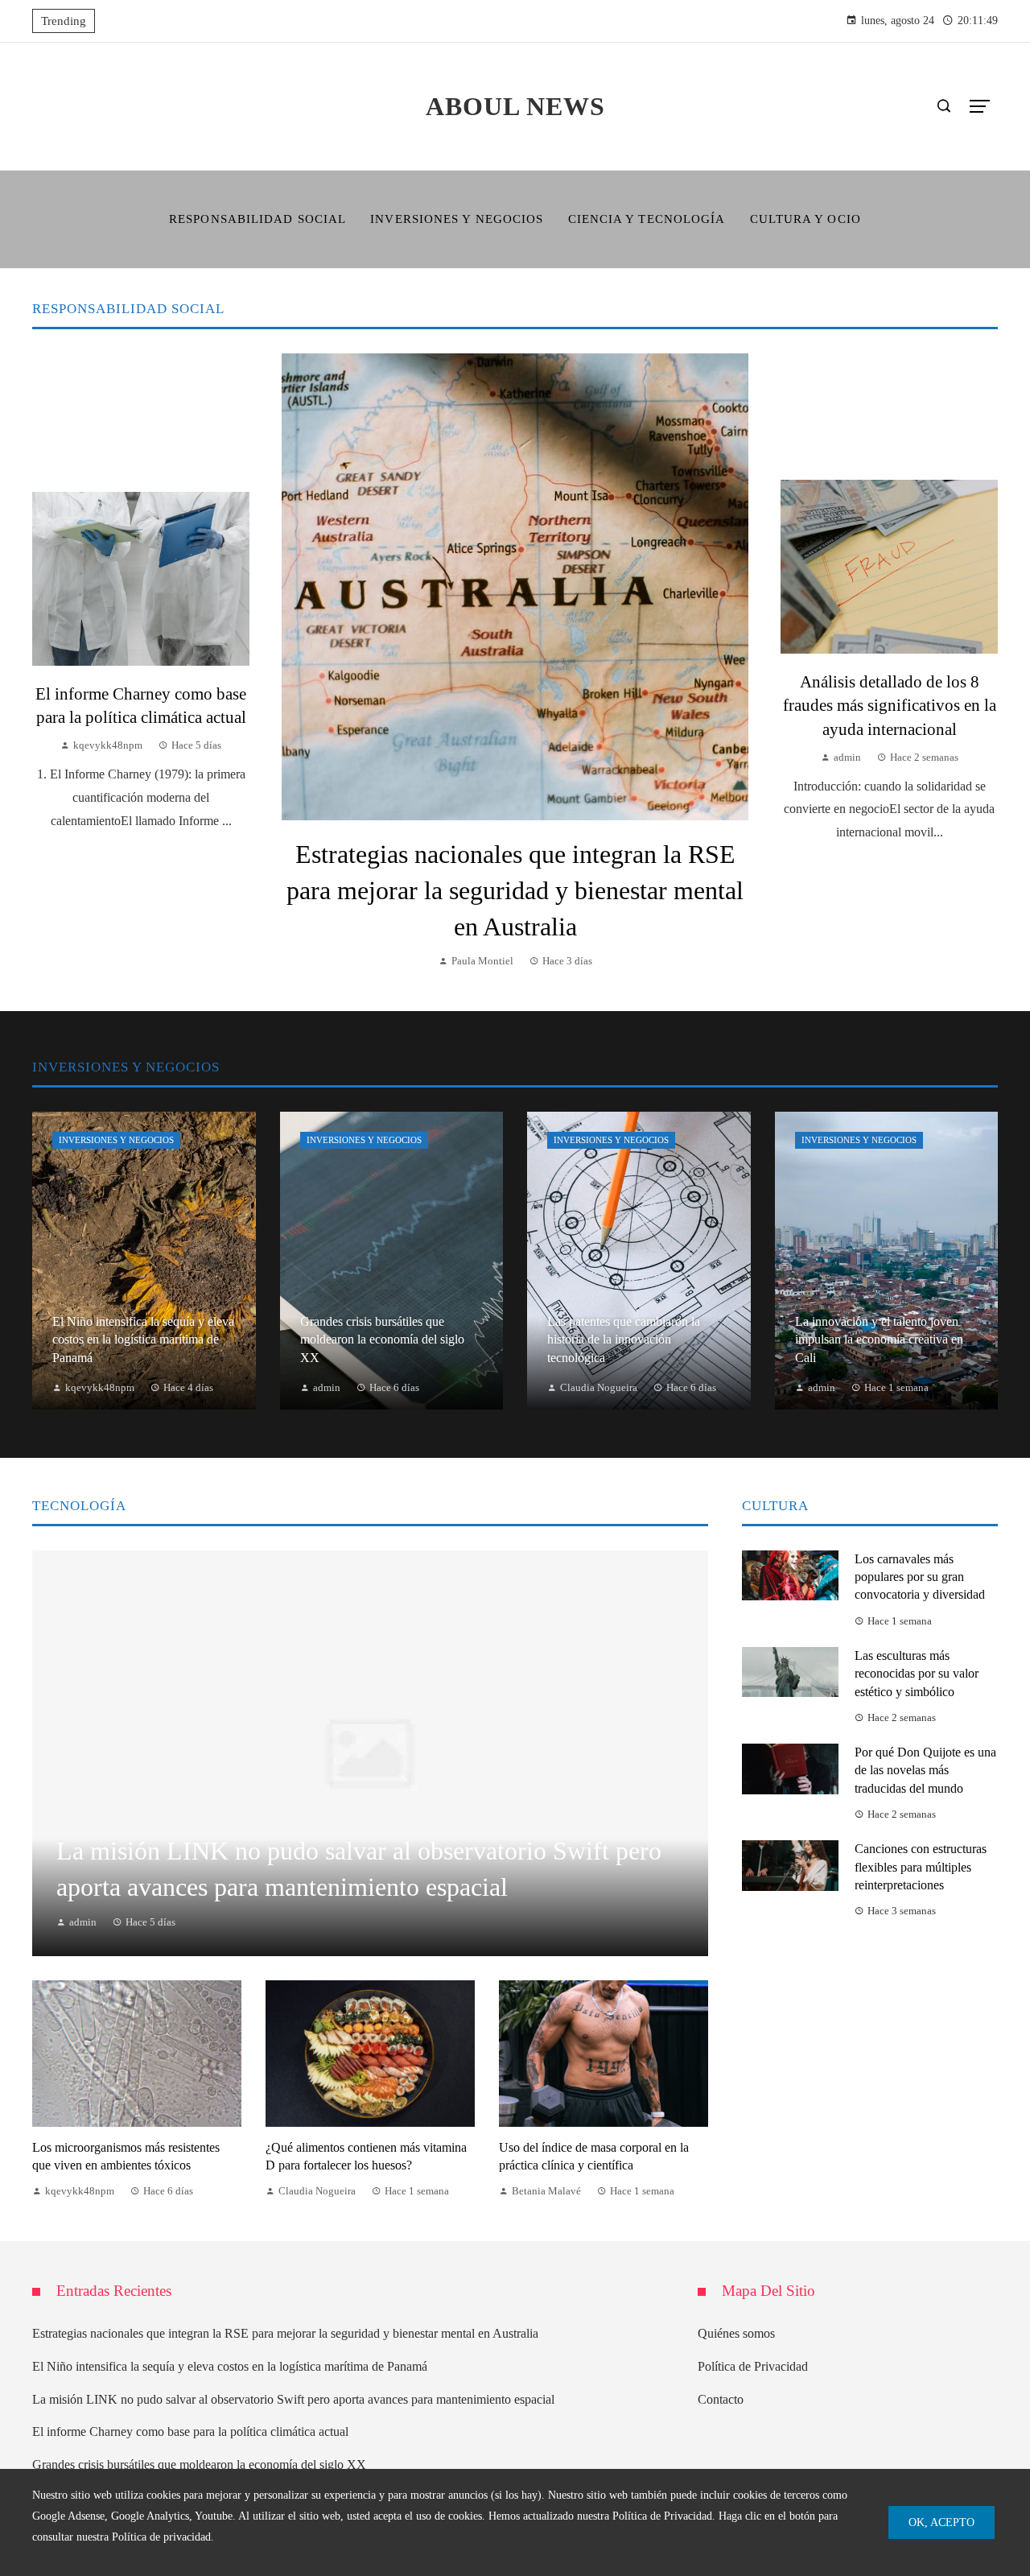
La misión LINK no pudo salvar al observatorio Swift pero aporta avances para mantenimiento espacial (293, 2399)
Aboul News (515, 106)
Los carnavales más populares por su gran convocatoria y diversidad (920, 1577)
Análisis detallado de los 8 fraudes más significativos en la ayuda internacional (890, 705)
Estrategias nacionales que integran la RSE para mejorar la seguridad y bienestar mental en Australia (515, 890)
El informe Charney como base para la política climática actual (190, 2432)
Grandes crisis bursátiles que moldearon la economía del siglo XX (199, 2465)
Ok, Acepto (941, 2522)
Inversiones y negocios (116, 1140)
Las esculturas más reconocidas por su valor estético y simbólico (917, 1674)
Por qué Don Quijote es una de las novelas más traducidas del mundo (925, 1770)
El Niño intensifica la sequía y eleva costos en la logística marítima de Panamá (230, 2366)
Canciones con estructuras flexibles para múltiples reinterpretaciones (921, 1867)
